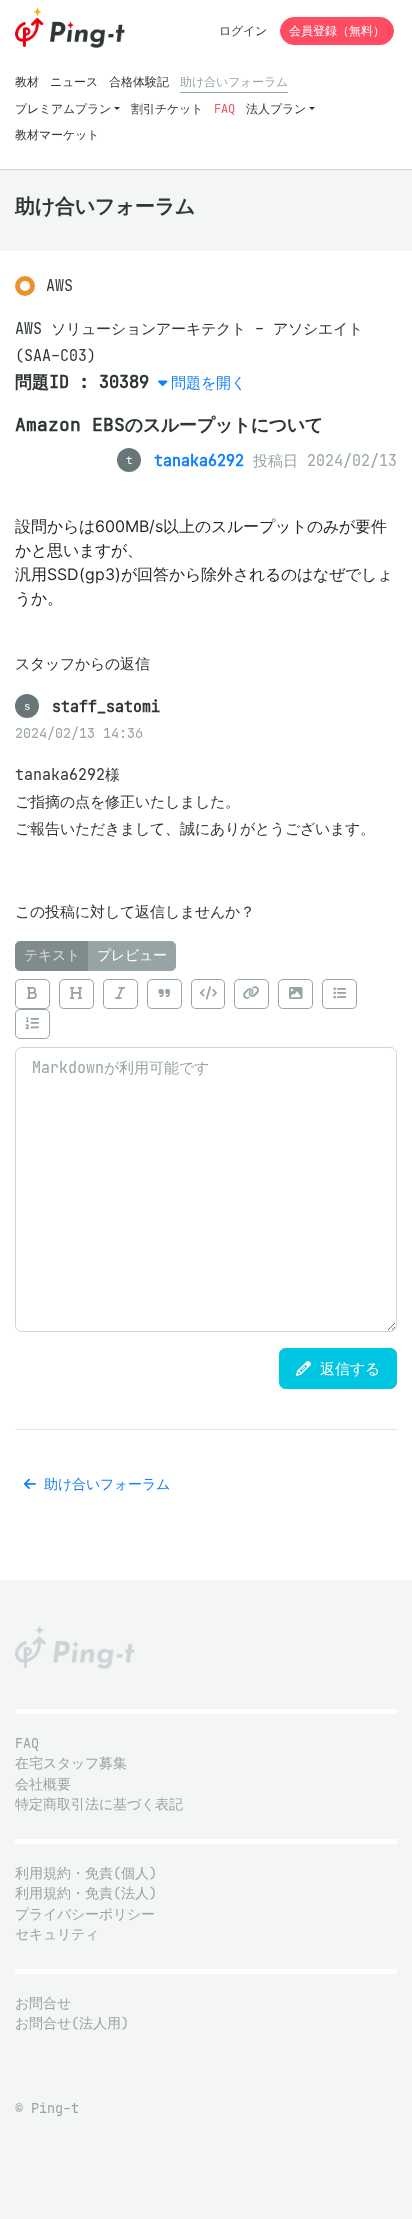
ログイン (243, 30)
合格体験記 (139, 81)
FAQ (224, 108)
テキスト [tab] (52, 955)
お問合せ (43, 2003)
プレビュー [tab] (132, 955)
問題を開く (208, 382)
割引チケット (167, 108)
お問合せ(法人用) (72, 2023)
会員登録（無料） (337, 30)
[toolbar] (206, 1009)
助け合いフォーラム (234, 81)
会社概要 (43, 1784)
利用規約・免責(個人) (86, 1873)
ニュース (74, 81)
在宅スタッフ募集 (71, 1763)
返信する (345, 1368)
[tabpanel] (206, 1151)
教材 (27, 81)
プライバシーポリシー (85, 1914)
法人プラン (276, 108)
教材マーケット (57, 134)
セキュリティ (57, 1934)
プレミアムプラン (63, 108)
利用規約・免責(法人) (86, 1893)
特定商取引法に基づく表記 (99, 1804)
